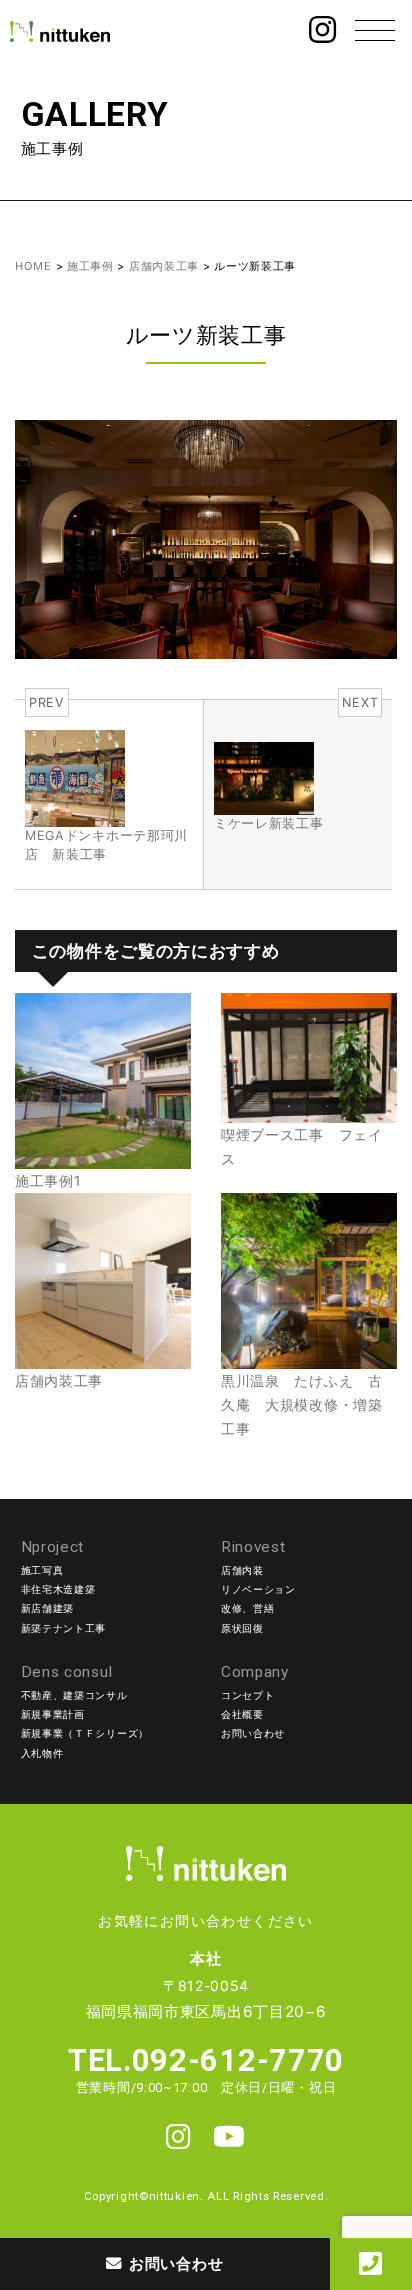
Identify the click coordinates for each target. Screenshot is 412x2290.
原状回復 (242, 1628)
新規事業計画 (53, 1714)
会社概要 (242, 1714)
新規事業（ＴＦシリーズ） (85, 1733)
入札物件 (42, 1753)
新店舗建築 (48, 1608)
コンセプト (248, 1695)
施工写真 (42, 1570)
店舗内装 (242, 1570)
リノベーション (258, 1589)
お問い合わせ (253, 1733)
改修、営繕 (248, 1608)
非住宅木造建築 (58, 1589)
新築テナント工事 (64, 1628)
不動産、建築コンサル (74, 1695)
